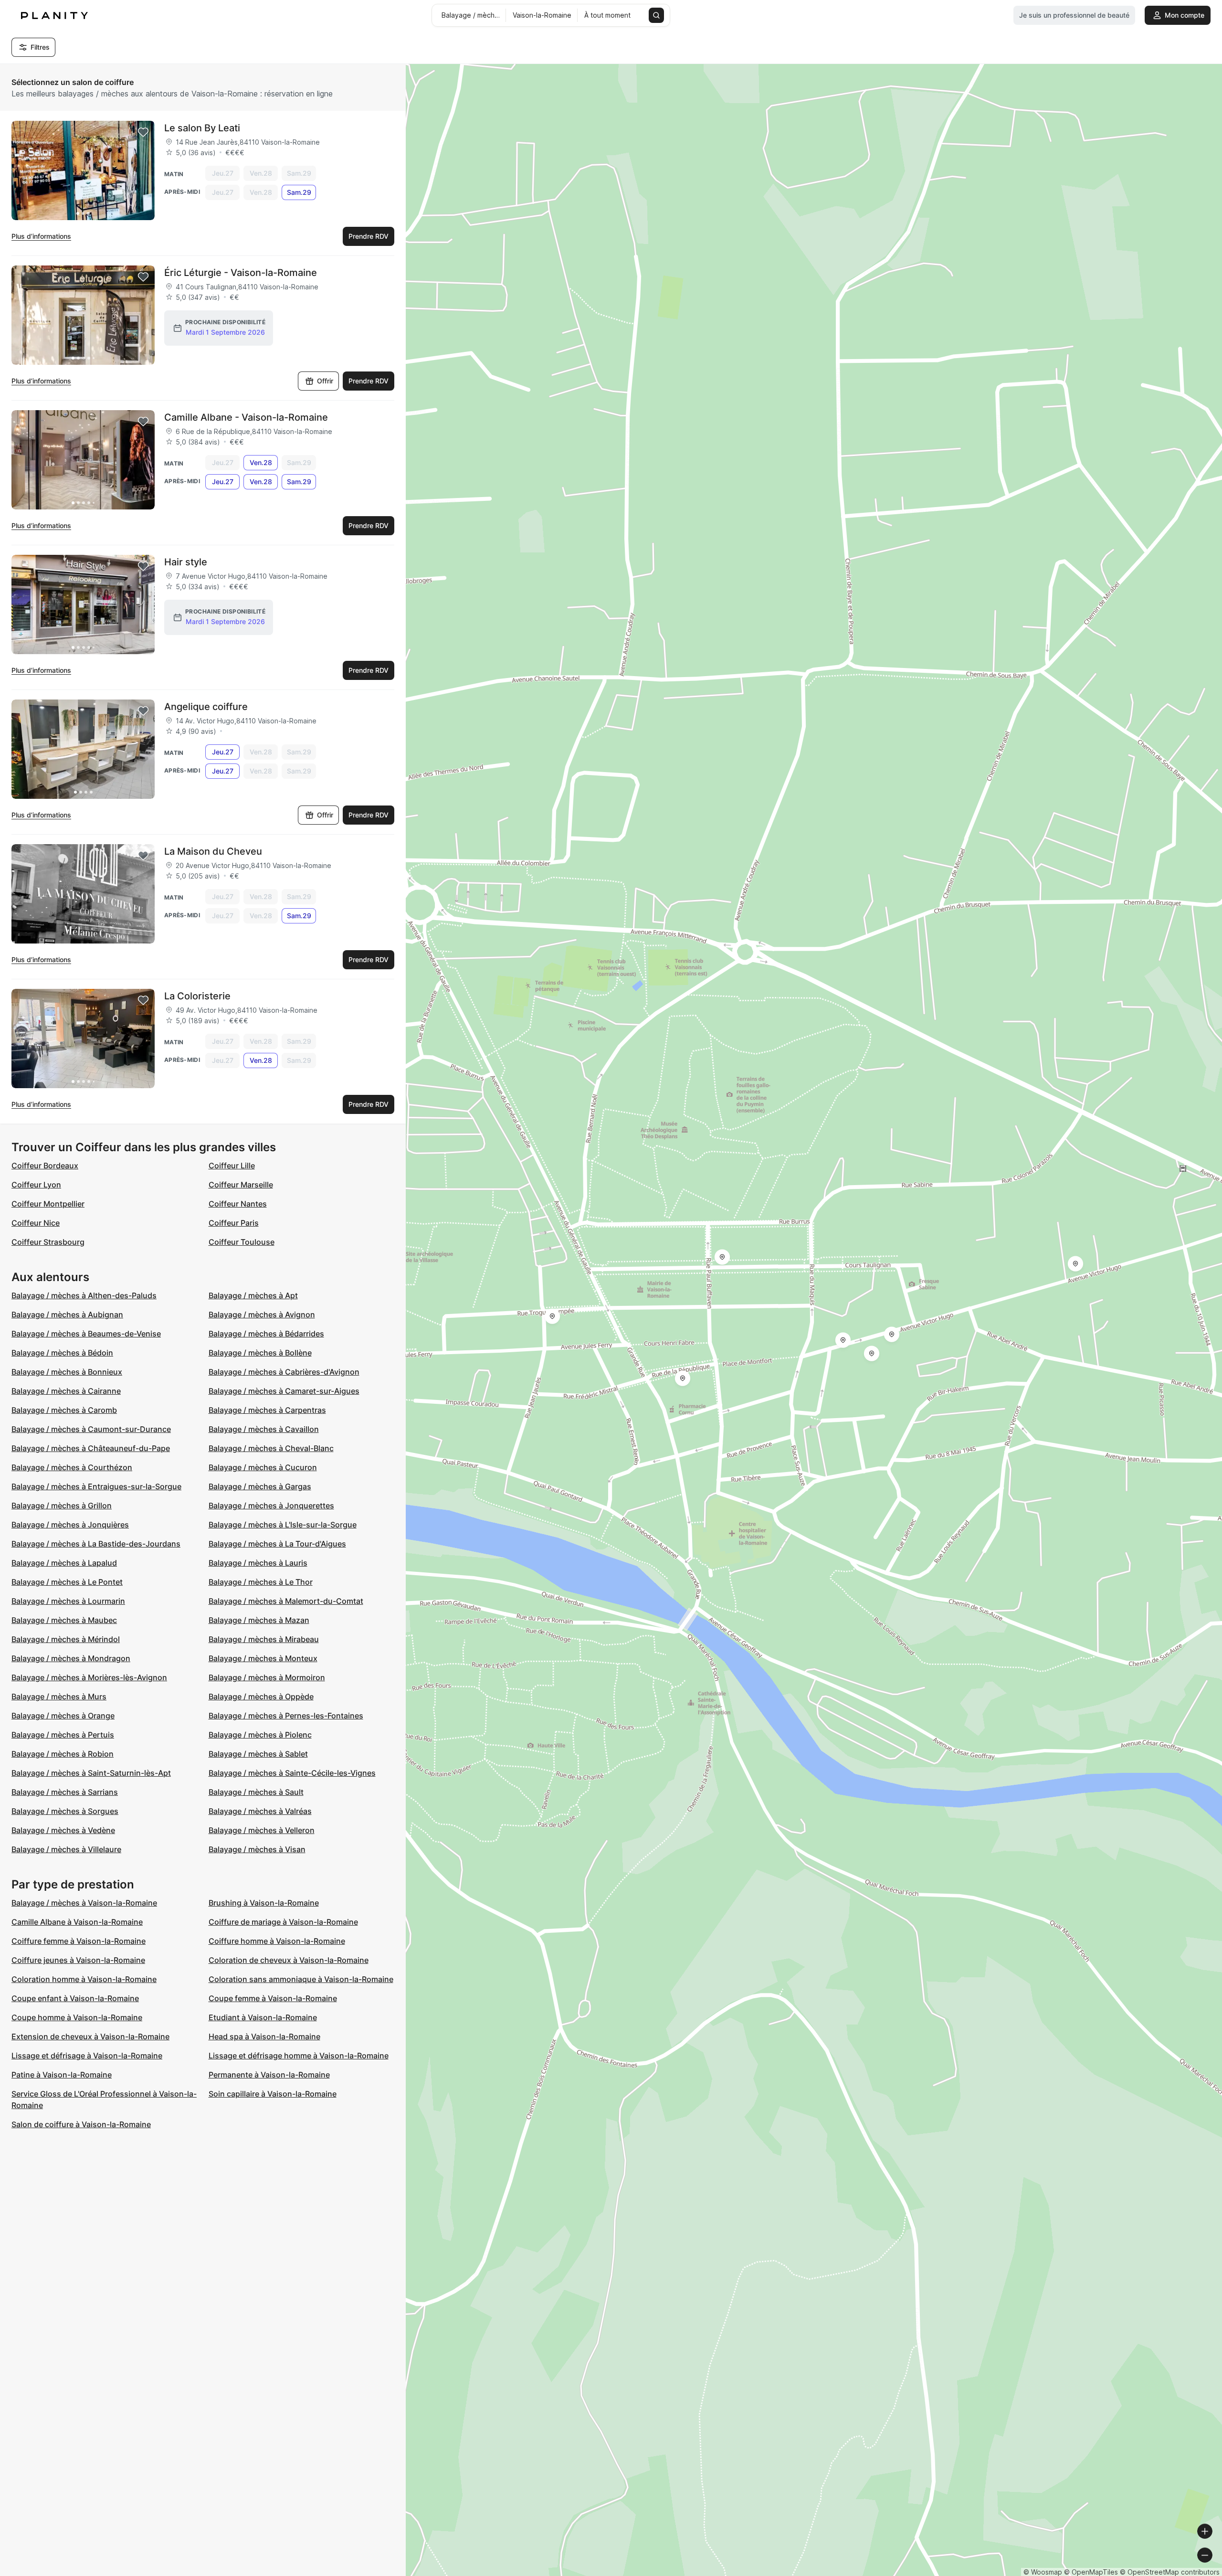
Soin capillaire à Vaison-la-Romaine (273, 2094)
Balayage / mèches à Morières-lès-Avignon (89, 1677)
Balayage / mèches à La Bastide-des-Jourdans (96, 1544)
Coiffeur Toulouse (242, 1242)
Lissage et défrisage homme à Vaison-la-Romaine (299, 2056)
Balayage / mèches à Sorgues (65, 1811)
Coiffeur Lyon (36, 1185)
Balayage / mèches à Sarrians (65, 1792)
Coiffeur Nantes (238, 1204)
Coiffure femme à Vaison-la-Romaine (79, 1941)
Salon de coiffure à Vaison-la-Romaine (81, 2124)
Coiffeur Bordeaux (45, 1166)
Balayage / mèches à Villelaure (66, 1849)
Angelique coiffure (206, 707)
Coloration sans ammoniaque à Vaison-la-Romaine (301, 1979)
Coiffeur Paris (234, 1223)
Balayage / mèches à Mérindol (66, 1639)
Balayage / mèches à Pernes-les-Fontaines (286, 1716)
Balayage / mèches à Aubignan (67, 1315)
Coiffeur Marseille (241, 1185)
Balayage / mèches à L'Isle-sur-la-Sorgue (283, 1525)
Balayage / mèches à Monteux (263, 1658)
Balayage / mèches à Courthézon (72, 1467)
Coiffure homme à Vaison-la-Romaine (277, 1941)
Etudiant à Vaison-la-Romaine (263, 2017)
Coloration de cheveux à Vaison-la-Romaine (289, 1960)
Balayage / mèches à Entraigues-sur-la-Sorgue (96, 1486)
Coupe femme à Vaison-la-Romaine (273, 1998)
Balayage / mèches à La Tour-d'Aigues (277, 1544)
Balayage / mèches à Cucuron (263, 1467)
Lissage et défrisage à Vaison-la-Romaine (87, 2056)
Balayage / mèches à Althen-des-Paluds (84, 1295)
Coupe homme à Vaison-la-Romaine (77, 2017)
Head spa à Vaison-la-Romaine (264, 2036)
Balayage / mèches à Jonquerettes (271, 1505)
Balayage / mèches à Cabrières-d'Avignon (284, 1372)
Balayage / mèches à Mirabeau (264, 1639)
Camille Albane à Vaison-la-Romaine (77, 1922)
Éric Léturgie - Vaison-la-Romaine (241, 273)
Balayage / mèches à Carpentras (267, 1410)
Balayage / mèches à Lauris (258, 1563)
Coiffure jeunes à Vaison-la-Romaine (78, 1960)
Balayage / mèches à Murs (59, 1696)
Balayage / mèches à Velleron (262, 1830)
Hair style (186, 562)
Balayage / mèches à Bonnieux (67, 1372)
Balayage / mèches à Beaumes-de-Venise (86, 1334)
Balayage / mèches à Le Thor (261, 1582)
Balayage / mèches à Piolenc (260, 1735)
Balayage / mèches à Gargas (260, 1486)
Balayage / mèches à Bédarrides (266, 1334)
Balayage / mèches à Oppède (261, 1696)
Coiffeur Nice (36, 1223)
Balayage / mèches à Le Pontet (67, 1582)
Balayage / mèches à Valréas (260, 1811)
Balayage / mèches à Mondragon (71, 1658)
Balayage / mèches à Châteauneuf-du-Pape (91, 1448)
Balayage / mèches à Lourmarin (68, 1601)
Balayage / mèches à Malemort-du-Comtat (286, 1601)
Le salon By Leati (202, 128)
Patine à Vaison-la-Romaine (62, 2075)
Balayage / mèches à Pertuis (63, 1735)
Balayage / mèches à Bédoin (62, 1353)
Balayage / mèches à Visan (257, 1849)
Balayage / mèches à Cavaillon (264, 1429)
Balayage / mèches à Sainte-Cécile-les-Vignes (292, 1773)
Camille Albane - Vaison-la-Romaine (246, 417)
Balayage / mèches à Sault (256, 1792)
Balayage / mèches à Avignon (262, 1315)
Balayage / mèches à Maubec (64, 1620)
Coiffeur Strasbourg (48, 1242)
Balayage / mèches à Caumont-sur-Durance (91, 1429)
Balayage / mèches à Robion (63, 1754)
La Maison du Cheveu (213, 851)
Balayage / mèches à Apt (253, 1295)
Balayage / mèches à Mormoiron (267, 1677)
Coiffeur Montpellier (48, 1204)
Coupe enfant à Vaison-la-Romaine (75, 1998)
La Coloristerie (197, 996)
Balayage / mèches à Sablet (258, 1754)
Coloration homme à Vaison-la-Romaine (84, 1979)
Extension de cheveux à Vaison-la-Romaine (90, 2036)
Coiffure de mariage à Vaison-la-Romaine (283, 1922)
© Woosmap (1043, 2572)
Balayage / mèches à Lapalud (64, 1563)
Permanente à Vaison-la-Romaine (269, 2075)
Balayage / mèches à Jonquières (70, 1525)
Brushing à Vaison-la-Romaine (264, 1903)
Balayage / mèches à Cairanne (66, 1391)
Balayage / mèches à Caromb (64, 1410)
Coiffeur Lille (232, 1166)
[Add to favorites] (143, 132)
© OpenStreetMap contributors (1170, 2572)
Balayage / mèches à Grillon (62, 1505)
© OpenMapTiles (1091, 2572)
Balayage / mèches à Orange (63, 1716)
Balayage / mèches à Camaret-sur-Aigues (284, 1391)
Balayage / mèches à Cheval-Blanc (271, 1448)
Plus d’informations (41, 236)
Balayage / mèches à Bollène (260, 1353)
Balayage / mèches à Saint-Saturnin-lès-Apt (91, 1773)
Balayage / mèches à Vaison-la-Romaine (84, 1903)
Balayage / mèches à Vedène (63, 1830)
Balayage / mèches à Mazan (259, 1620)
